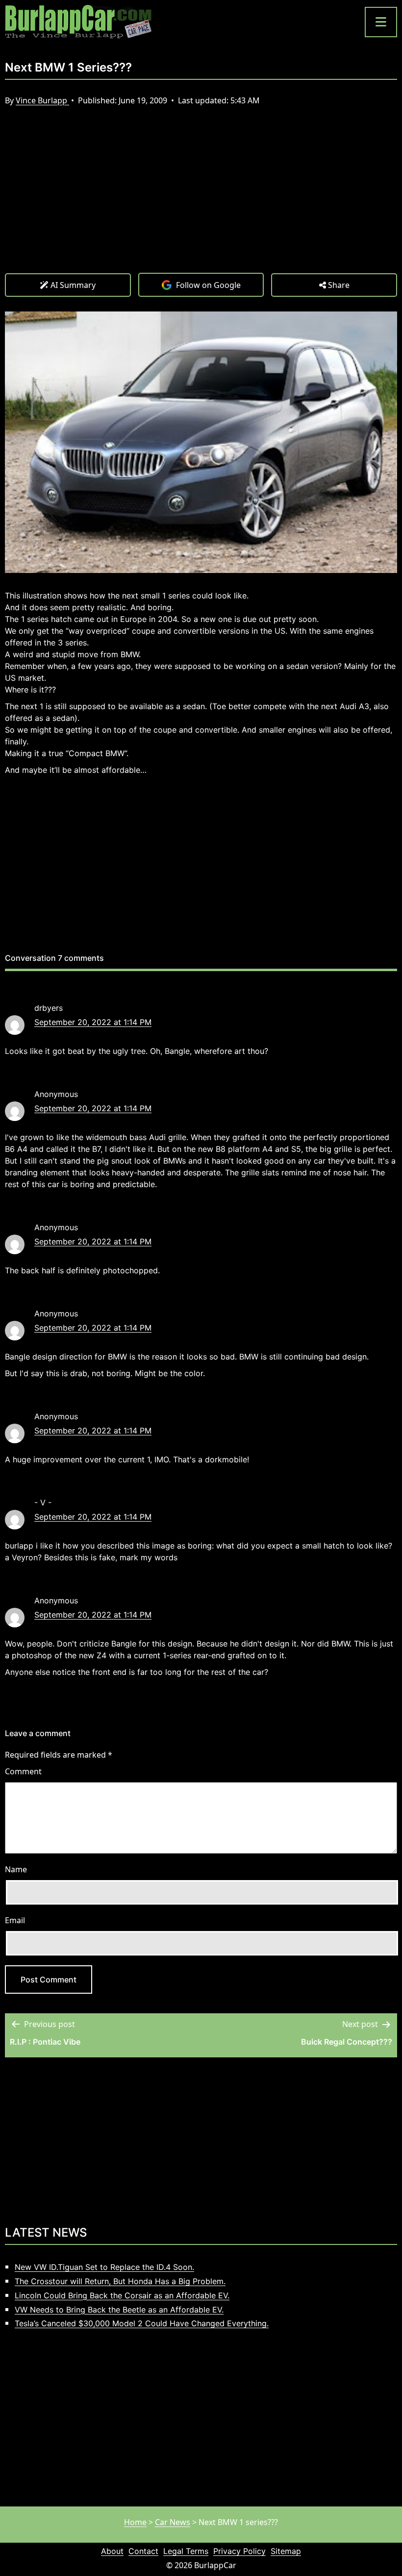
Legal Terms (186, 2551)
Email (15, 1920)
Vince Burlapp (42, 100)
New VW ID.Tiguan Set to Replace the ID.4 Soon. (104, 2267)
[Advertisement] (201, 199)
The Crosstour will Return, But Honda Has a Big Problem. (120, 2281)
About (112, 2551)
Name (16, 1869)
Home (135, 2522)
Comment (23, 1771)
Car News (173, 2522)
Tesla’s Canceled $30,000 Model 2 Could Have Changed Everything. (142, 2323)
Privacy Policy (239, 2551)
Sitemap (286, 2551)
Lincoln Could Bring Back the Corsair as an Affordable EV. (122, 2295)
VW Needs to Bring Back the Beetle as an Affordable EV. (119, 2310)
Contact (143, 2551)
